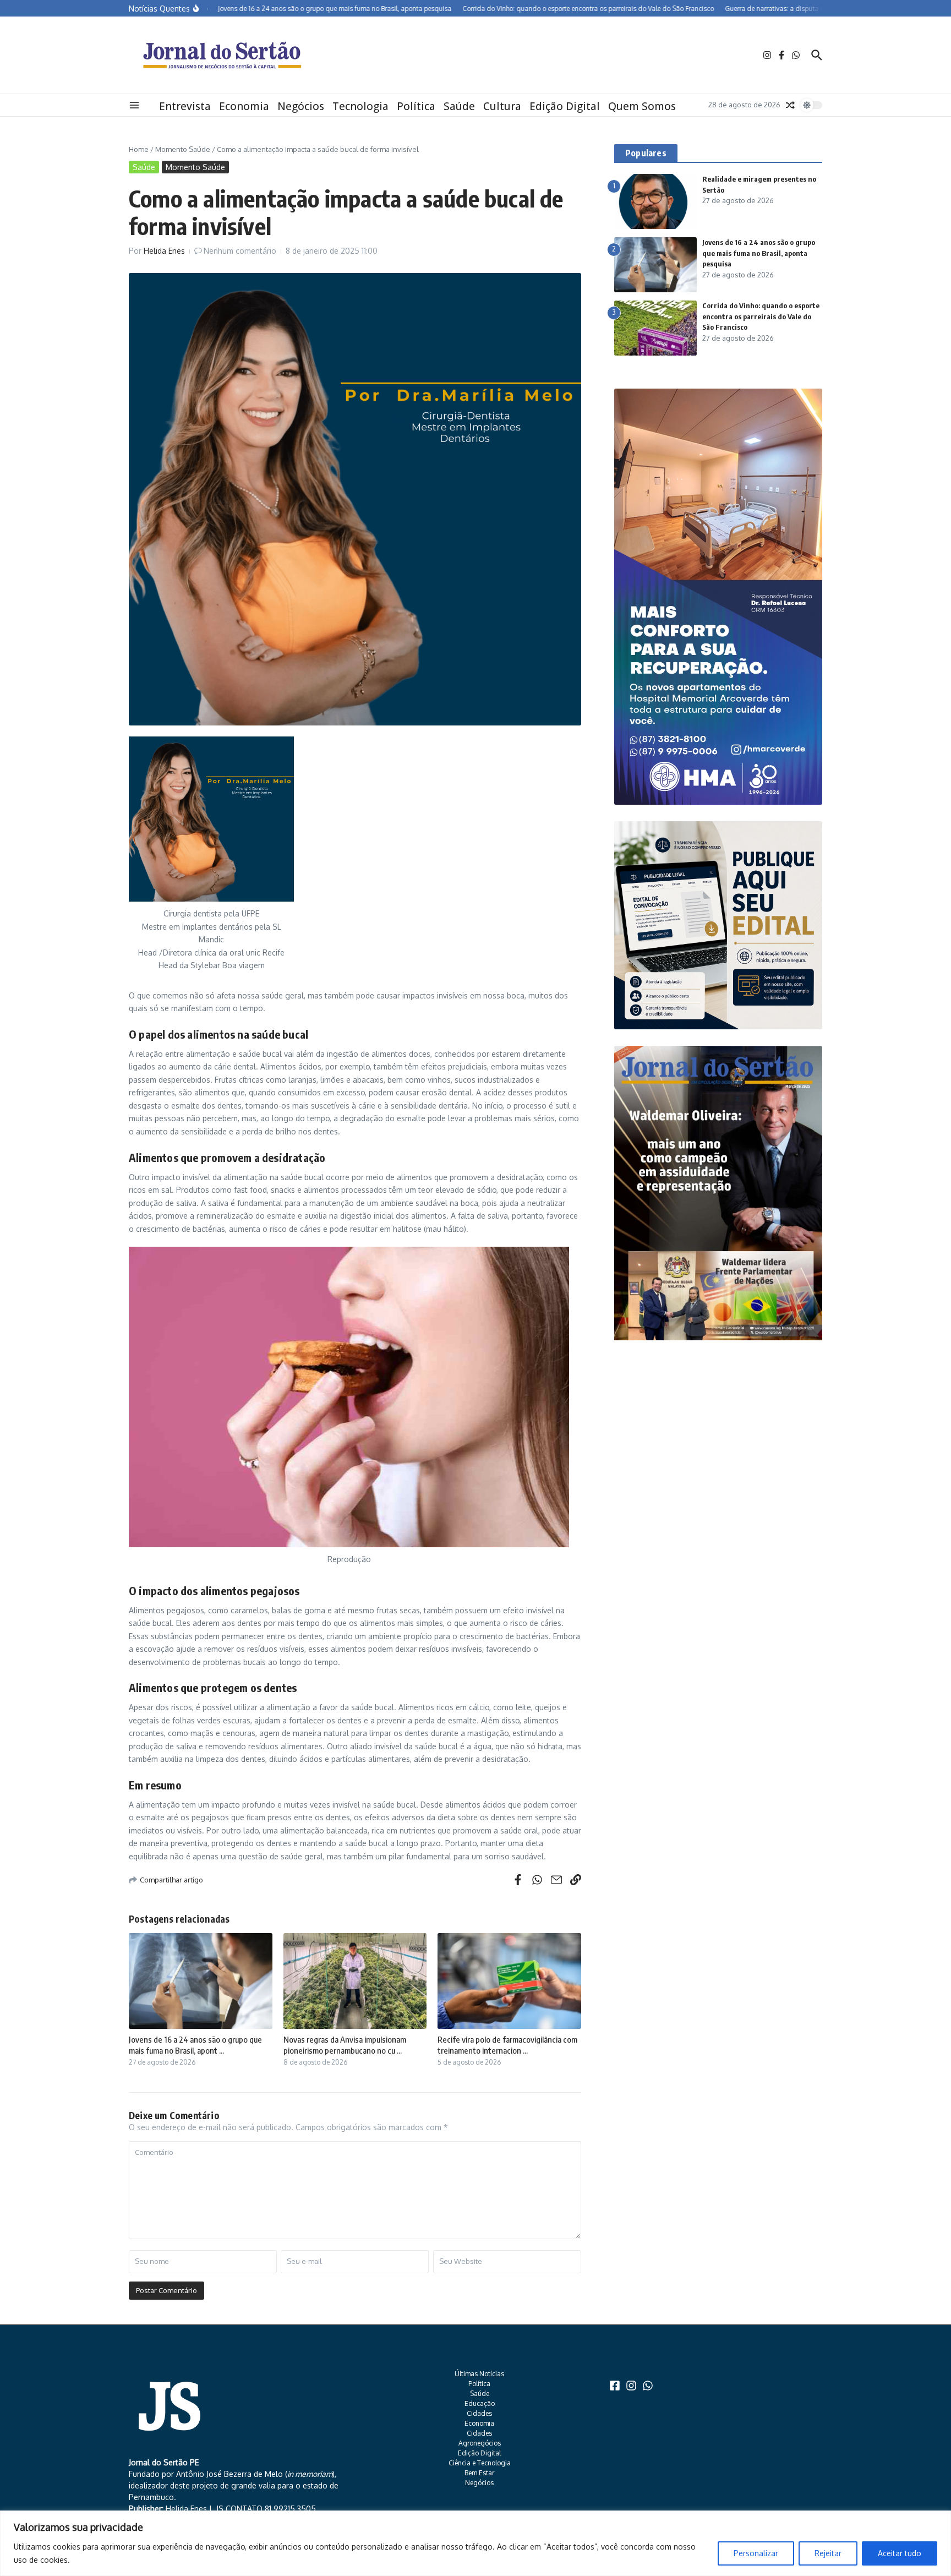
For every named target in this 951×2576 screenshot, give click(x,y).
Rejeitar (828, 2553)
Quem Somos (642, 106)
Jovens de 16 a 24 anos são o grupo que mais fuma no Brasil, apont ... (195, 2045)
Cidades (479, 2413)
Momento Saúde (183, 149)
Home (139, 149)
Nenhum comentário (240, 251)
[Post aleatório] (790, 105)
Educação (480, 2403)
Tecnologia (360, 106)
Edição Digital (565, 106)
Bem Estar (479, 2473)
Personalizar (756, 2553)
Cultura (502, 106)
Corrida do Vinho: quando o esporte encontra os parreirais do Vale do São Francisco (761, 316)
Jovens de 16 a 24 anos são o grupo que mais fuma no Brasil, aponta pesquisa (759, 253)
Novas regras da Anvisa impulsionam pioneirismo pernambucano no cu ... (345, 2045)
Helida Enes (164, 251)
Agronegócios (480, 2443)
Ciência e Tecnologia (480, 2463)
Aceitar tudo (900, 2553)
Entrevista (185, 106)
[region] (475, 2543)
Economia (244, 106)
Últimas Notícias (479, 2374)
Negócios (301, 106)
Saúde (459, 106)
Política (416, 106)
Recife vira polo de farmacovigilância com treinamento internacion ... (507, 2045)
